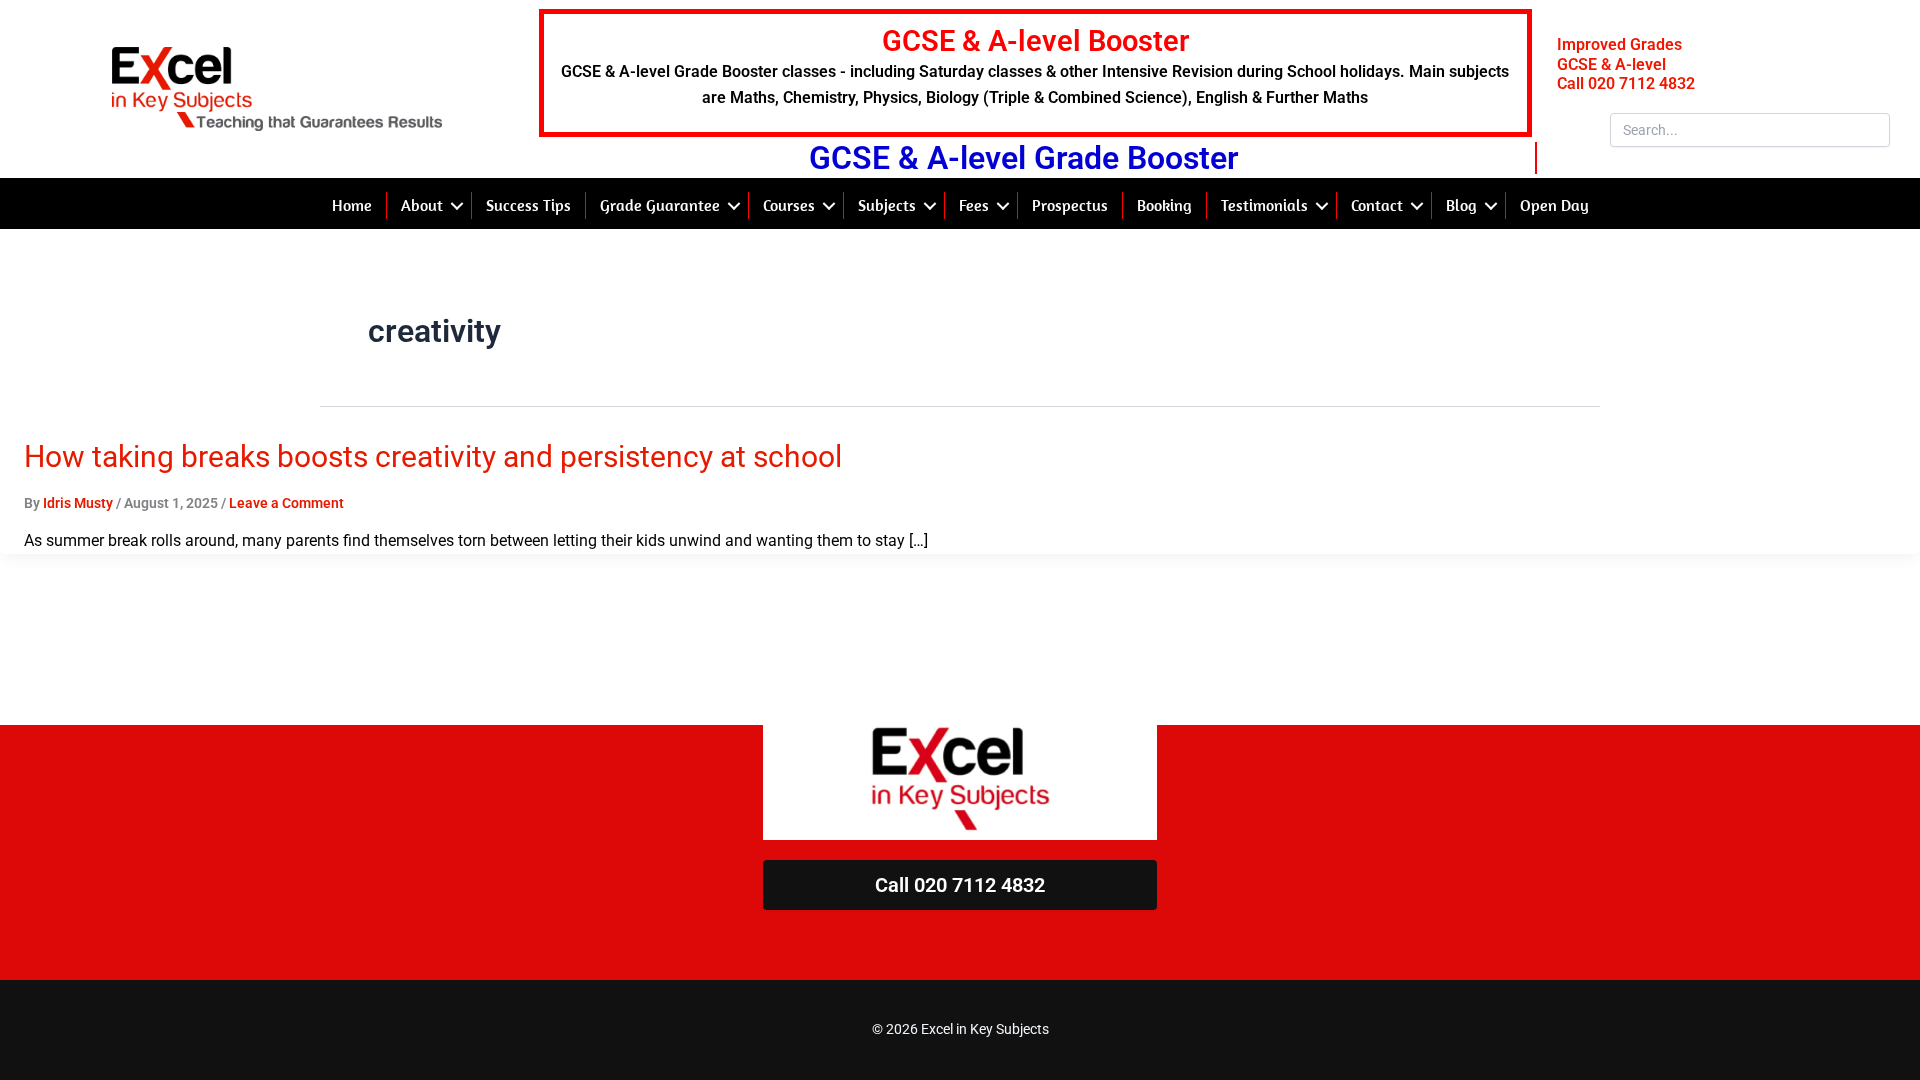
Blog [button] (1461, 205)
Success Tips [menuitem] (528, 205)
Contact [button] (1377, 205)
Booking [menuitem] (1164, 205)
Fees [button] (974, 205)
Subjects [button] (887, 205)
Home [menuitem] (352, 205)
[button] (457, 205)
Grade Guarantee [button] (660, 205)
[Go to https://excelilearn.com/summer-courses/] (1035, 73)
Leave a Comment (286, 503)
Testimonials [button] (1264, 205)
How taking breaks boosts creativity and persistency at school (433, 456)
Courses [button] (789, 205)
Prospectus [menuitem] (1070, 205)
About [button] (422, 205)
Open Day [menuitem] (1554, 205)
